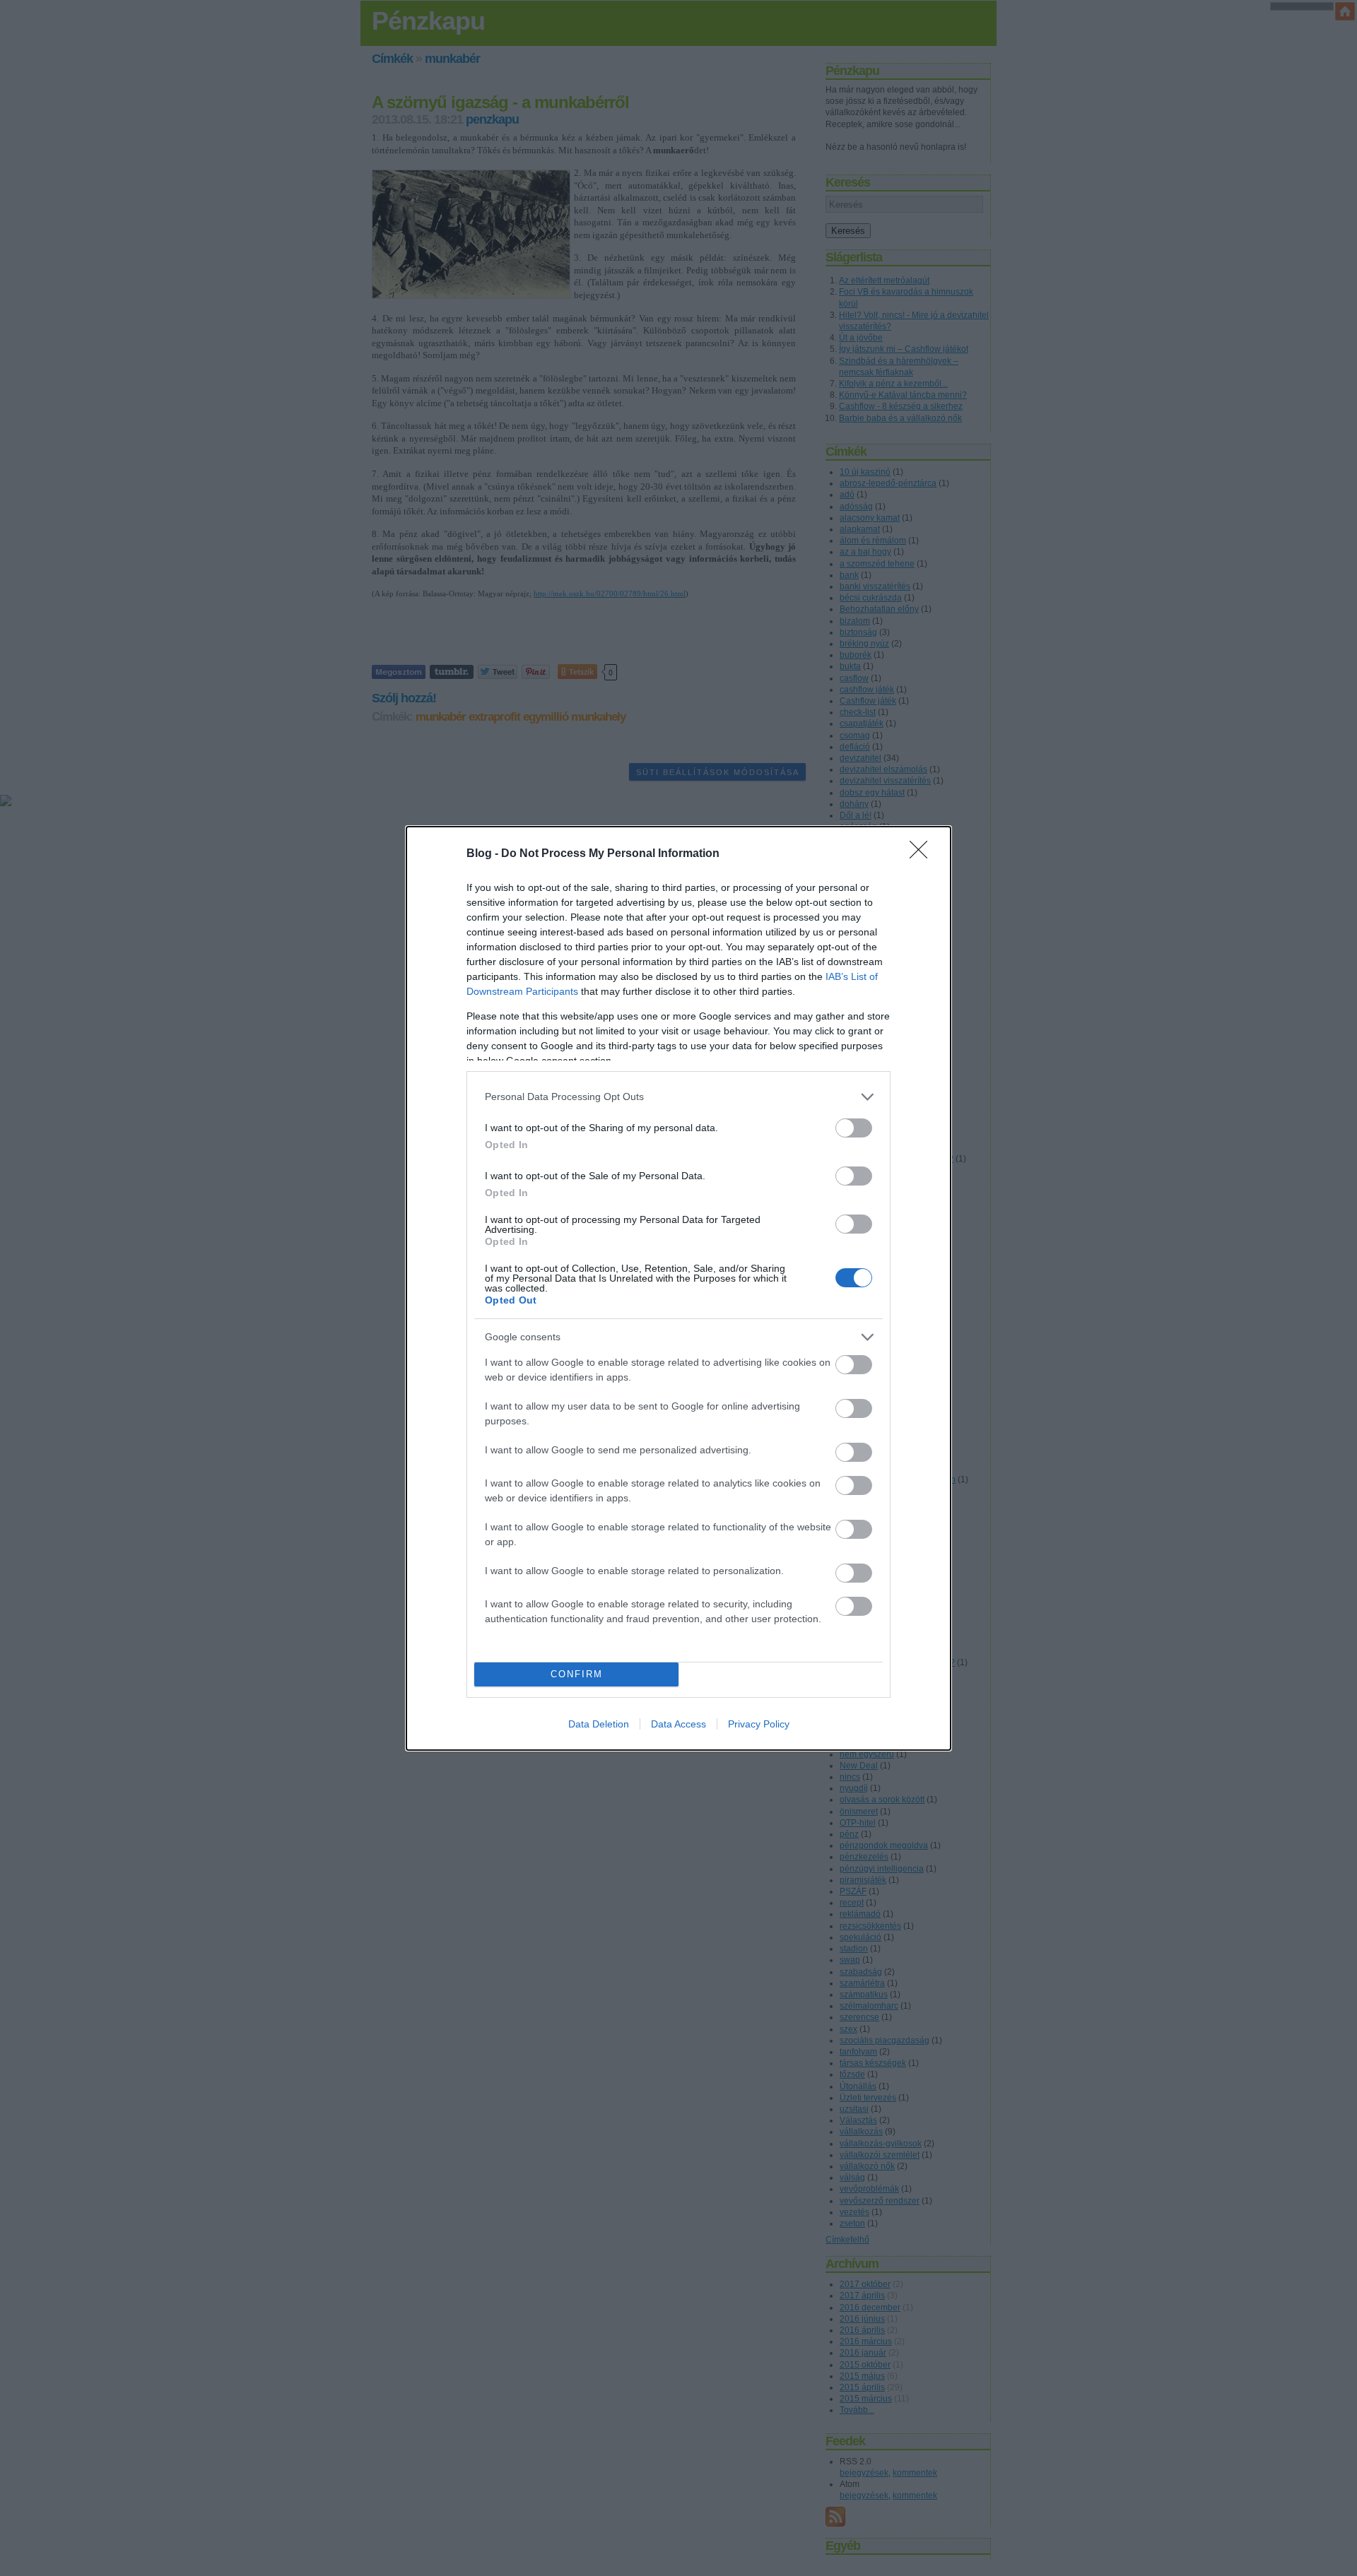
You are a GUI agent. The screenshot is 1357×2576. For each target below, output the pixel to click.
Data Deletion (599, 1724)
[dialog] (678, 1288)
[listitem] (678, 1097)
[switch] (854, 1128)
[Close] (923, 854)
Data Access (678, 1724)
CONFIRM (577, 1674)
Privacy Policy (759, 1724)
